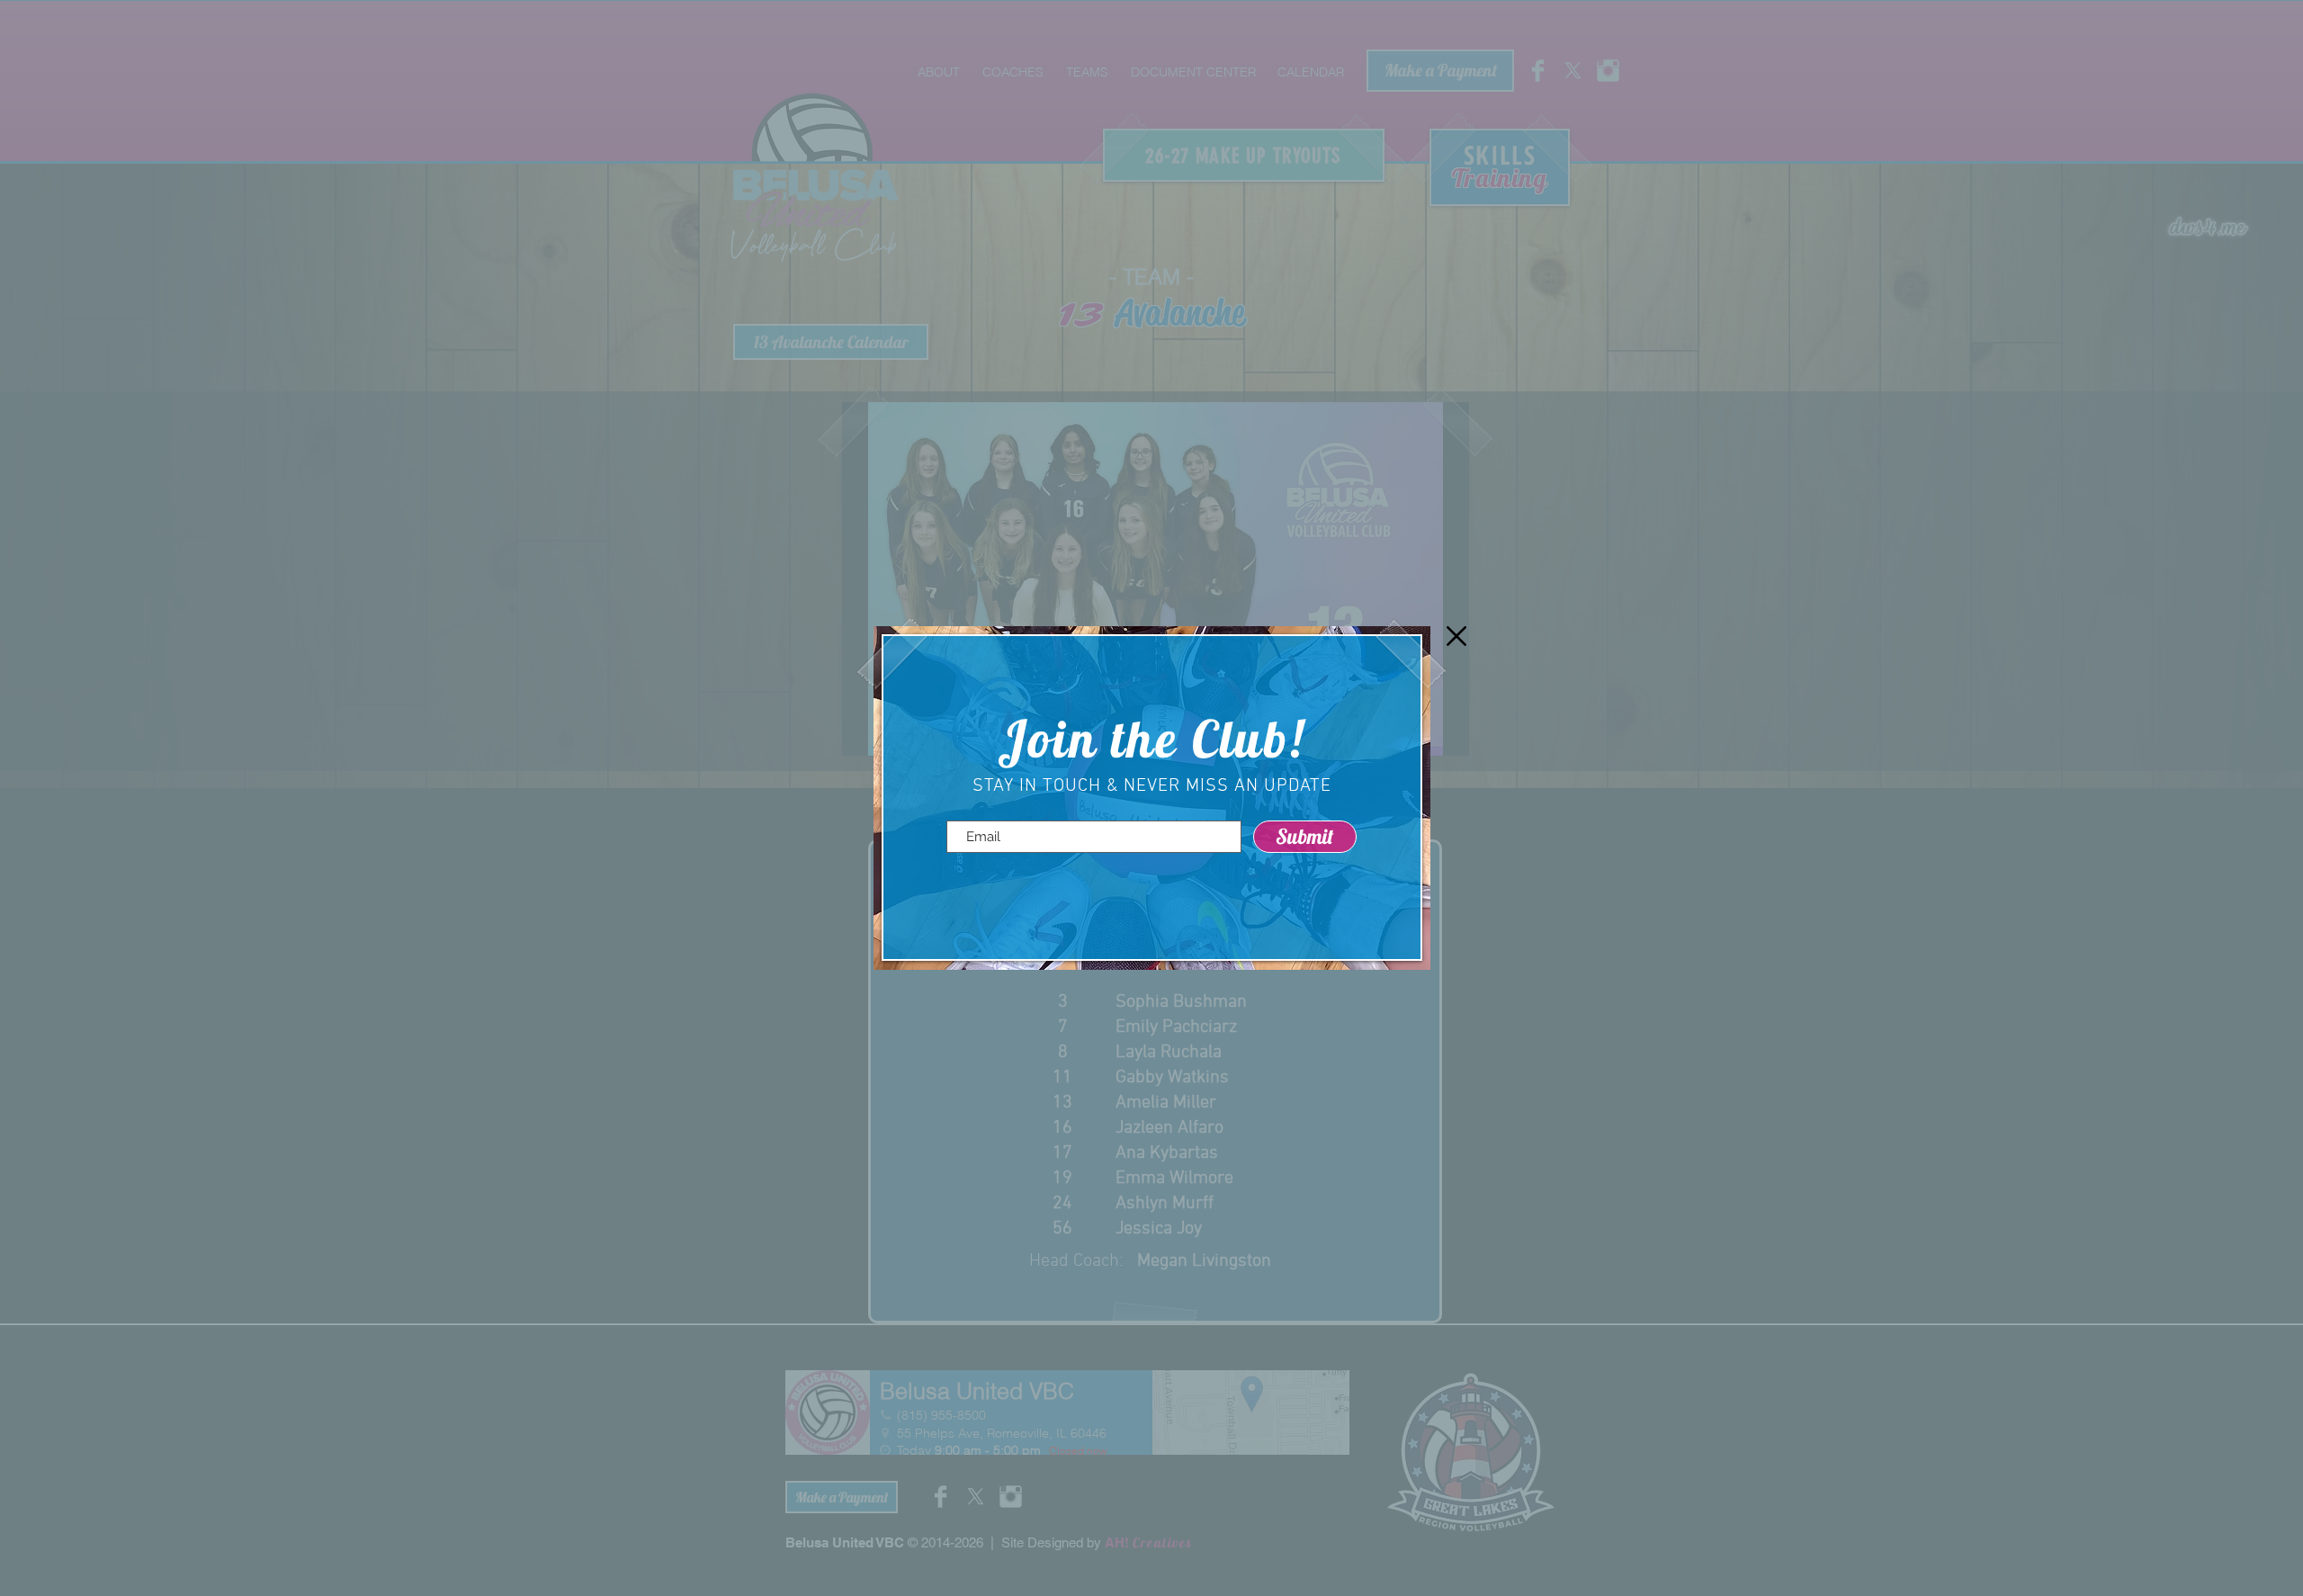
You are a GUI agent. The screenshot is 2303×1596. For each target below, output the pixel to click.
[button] (1456, 636)
